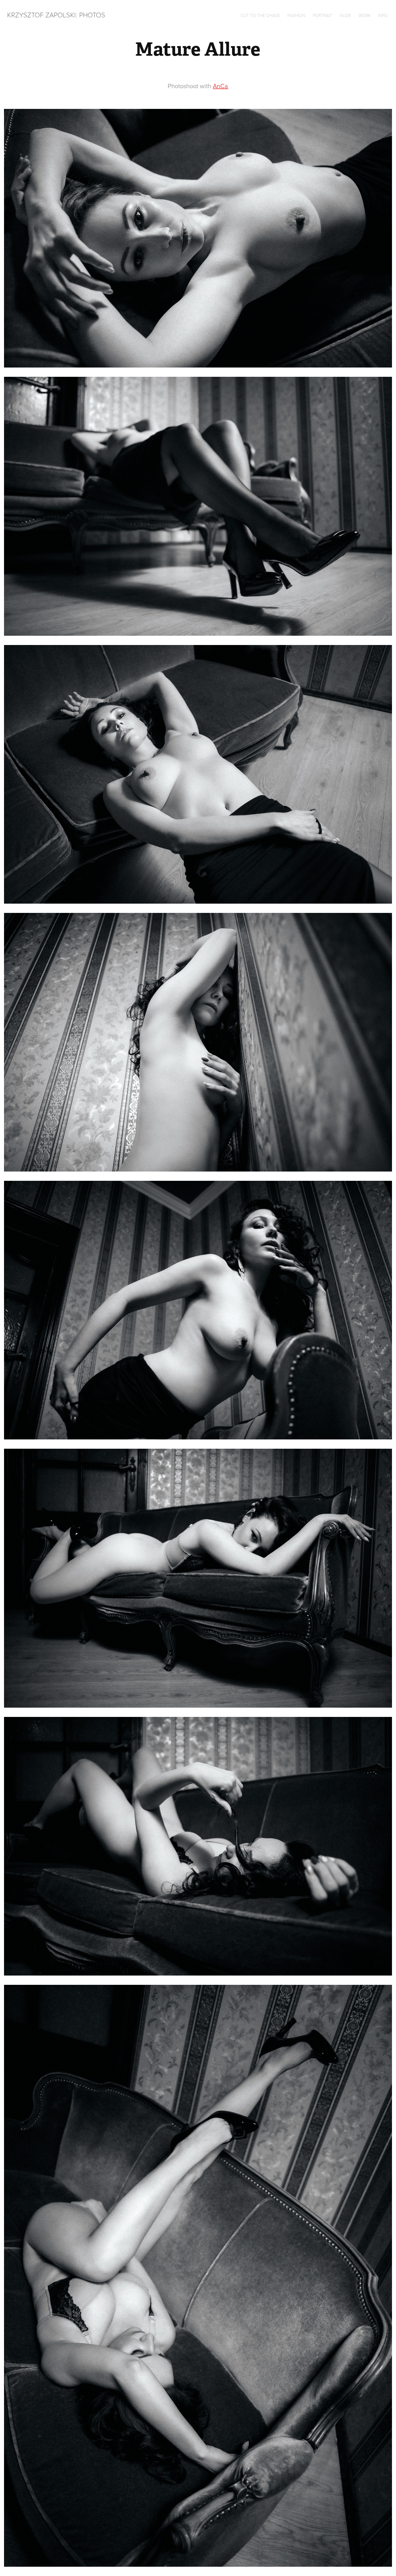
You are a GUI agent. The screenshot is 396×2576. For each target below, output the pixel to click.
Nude (345, 15)
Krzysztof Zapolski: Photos (56, 15)
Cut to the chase (260, 15)
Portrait (323, 15)
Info (383, 15)
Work (365, 15)
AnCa (220, 86)
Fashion (296, 15)
